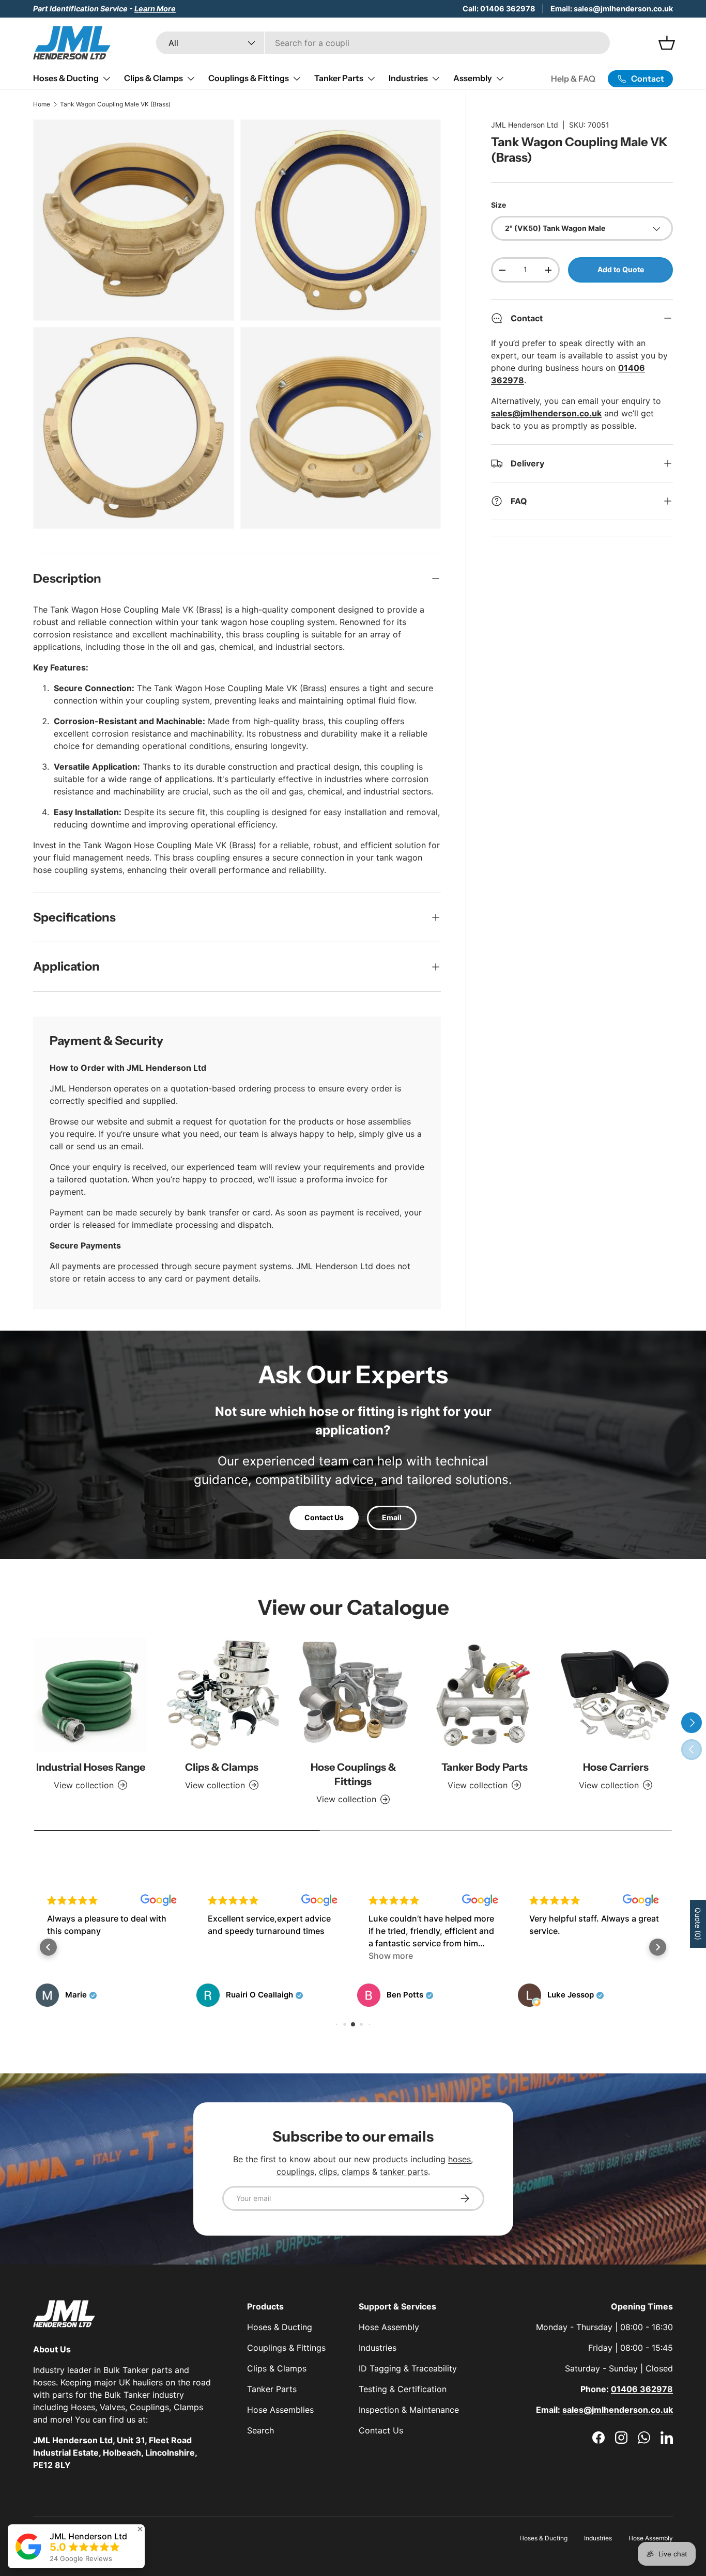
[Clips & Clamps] (222, 1695)
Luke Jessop (571, 1995)
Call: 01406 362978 (499, 9)
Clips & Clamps (154, 78)
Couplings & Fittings (249, 78)
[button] (48, 1947)
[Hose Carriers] (616, 1695)
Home (42, 104)
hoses (459, 2159)
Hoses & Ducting (66, 78)
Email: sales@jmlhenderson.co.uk (612, 9)
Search (260, 2430)
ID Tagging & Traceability (408, 2368)
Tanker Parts (339, 78)
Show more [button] (391, 1956)
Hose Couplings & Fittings (353, 1774)
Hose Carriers (616, 1767)
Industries (408, 78)
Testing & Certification (403, 2389)
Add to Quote (621, 270)
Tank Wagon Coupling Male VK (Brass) (115, 104)
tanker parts (404, 2172)
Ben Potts (405, 1995)
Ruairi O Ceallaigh (259, 1995)
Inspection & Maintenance (409, 2410)
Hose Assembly (389, 2327)
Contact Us (324, 1517)
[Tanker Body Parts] (484, 1695)
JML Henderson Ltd (525, 125)
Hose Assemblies (280, 2410)
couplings (295, 2172)
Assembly (473, 78)
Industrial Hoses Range (91, 1767)
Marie (76, 1995)
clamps (356, 2172)
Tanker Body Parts (485, 1767)
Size (498, 205)
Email (392, 1517)
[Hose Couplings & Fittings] (353, 1695)
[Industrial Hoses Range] (90, 1695)
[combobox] (383, 43)
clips (328, 2172)
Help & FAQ (573, 79)
